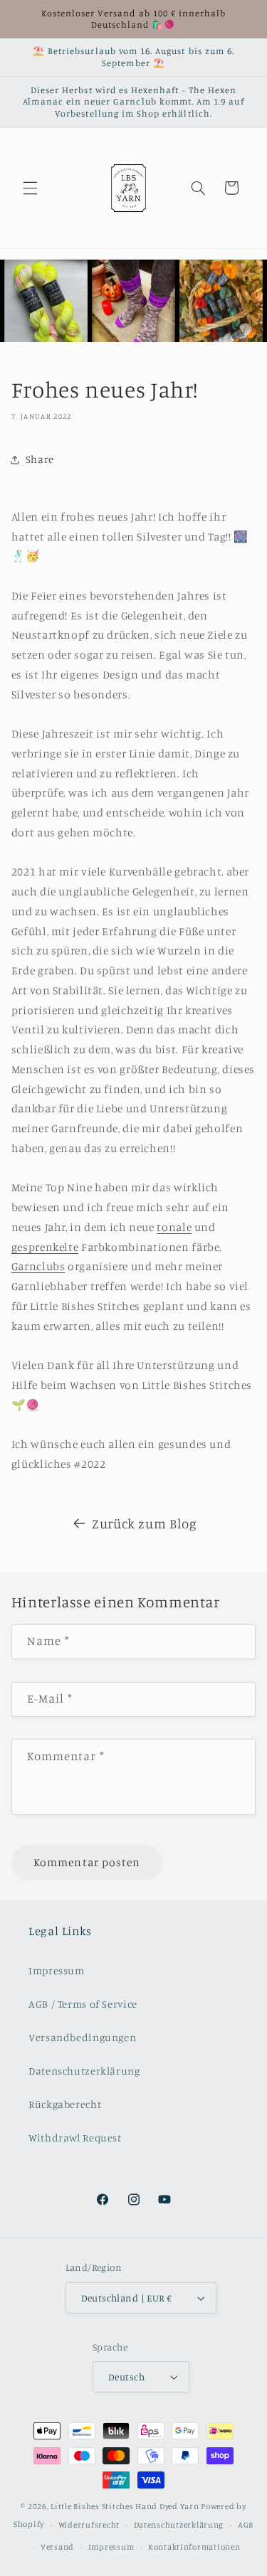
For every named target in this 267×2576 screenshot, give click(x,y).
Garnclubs (38, 1266)
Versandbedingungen (82, 2037)
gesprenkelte (45, 1247)
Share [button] (40, 459)
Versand (57, 2547)
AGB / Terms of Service (83, 2004)
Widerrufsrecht (89, 2525)
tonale (174, 1227)
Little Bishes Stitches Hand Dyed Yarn (125, 2506)
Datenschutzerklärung (84, 2071)
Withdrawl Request (75, 2138)
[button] (30, 188)
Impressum (57, 1970)
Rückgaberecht (65, 2104)
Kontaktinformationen (194, 2547)
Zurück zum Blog (144, 1523)
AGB (246, 2525)
